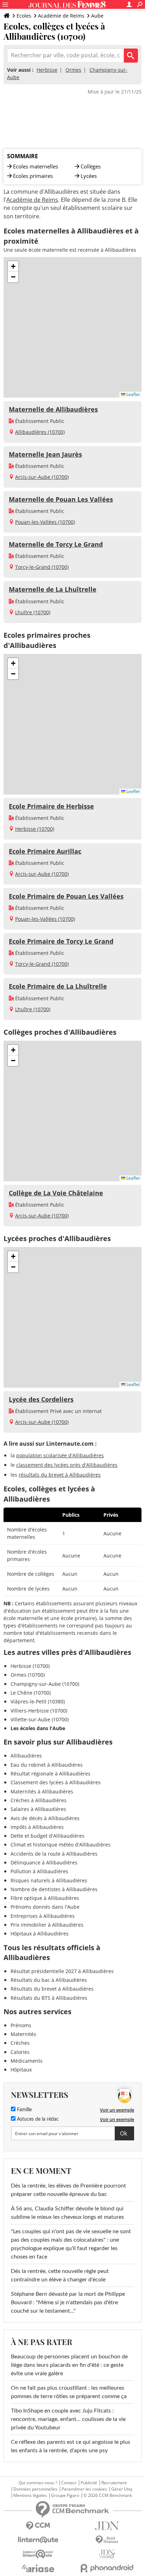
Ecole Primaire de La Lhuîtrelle (58, 986)
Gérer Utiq (122, 2489)
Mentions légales (30, 2495)
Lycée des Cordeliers (41, 1399)
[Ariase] (38, 2568)
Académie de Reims (61, 16)
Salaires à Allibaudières (38, 1809)
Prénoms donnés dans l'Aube (45, 1907)
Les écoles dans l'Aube (38, 1728)
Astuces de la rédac (37, 2119)
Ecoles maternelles (36, 166)
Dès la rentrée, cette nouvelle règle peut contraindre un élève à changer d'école (60, 2275)
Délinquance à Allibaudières (44, 1862)
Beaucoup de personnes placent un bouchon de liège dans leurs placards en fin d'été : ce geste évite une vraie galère (69, 2365)
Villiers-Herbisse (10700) (39, 1711)
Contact (69, 2483)
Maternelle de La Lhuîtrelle (53, 589)
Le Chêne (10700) (31, 1693)
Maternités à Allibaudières (42, 1791)
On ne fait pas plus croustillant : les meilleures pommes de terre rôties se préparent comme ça (69, 2392)
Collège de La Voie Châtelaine (56, 1193)
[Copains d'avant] (38, 2554)
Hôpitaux (21, 2070)
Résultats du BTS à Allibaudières (49, 1998)
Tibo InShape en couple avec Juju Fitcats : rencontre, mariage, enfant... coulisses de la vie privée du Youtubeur (68, 2419)
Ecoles (24, 16)
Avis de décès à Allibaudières (45, 1818)
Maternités (23, 2034)
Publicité (89, 2483)
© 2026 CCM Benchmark (108, 2495)
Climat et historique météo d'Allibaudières (61, 1845)
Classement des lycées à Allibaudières (56, 1782)
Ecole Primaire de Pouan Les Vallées (66, 896)
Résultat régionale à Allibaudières (51, 1774)
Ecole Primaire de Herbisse (51, 806)
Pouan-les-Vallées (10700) (45, 522)
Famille (24, 2110)
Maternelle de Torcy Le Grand (56, 544)
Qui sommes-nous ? (38, 2483)
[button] (13, 266)
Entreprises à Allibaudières (43, 1916)
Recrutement (114, 2483)
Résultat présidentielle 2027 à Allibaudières (62, 1971)
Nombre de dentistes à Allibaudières (54, 1889)
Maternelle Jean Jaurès (45, 454)
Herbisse (47, 70)
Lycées (89, 176)
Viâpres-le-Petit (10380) (38, 1701)
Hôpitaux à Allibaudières (40, 1933)
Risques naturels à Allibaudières (49, 1880)
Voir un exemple (117, 2110)
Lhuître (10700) (33, 612)
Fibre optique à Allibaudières (45, 1898)
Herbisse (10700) (35, 829)
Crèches (20, 2043)
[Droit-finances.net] (107, 2540)
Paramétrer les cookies (84, 2489)
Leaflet (133, 394)
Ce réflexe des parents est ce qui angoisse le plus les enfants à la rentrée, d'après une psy (71, 2446)
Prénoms (21, 2025)
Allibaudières (26, 1756)
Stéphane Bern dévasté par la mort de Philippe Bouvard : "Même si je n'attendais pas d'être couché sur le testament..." (68, 2302)
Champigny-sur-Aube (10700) (45, 1684)
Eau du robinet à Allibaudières (47, 1765)
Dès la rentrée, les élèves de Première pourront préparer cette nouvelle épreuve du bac (68, 2190)
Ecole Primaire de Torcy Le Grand (61, 941)
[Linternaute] (38, 2540)
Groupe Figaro (65, 2495)
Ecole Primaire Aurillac (45, 851)
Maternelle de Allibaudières (53, 409)
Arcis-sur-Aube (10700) (42, 477)
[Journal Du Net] (107, 2526)
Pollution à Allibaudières (39, 1871)
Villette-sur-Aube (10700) (40, 1719)
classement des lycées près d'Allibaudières (67, 1465)
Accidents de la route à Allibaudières (54, 1854)
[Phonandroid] (107, 2568)
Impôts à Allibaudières (37, 1827)
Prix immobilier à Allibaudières (47, 1925)
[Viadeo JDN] (107, 2554)
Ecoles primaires (33, 176)
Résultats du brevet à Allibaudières (52, 1989)
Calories (20, 2052)
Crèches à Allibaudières (39, 1800)
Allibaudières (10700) (40, 432)
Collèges (91, 166)
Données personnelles (35, 2489)
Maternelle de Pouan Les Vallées (61, 499)
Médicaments (27, 2061)
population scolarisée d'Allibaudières (60, 1455)
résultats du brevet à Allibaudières (60, 1475)
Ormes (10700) (28, 1675)
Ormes (73, 70)
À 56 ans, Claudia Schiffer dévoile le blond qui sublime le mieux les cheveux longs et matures (67, 2213)
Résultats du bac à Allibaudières (49, 1980)
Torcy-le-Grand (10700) (42, 567)
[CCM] (38, 2526)
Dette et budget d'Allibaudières (48, 1836)
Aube (97, 16)
